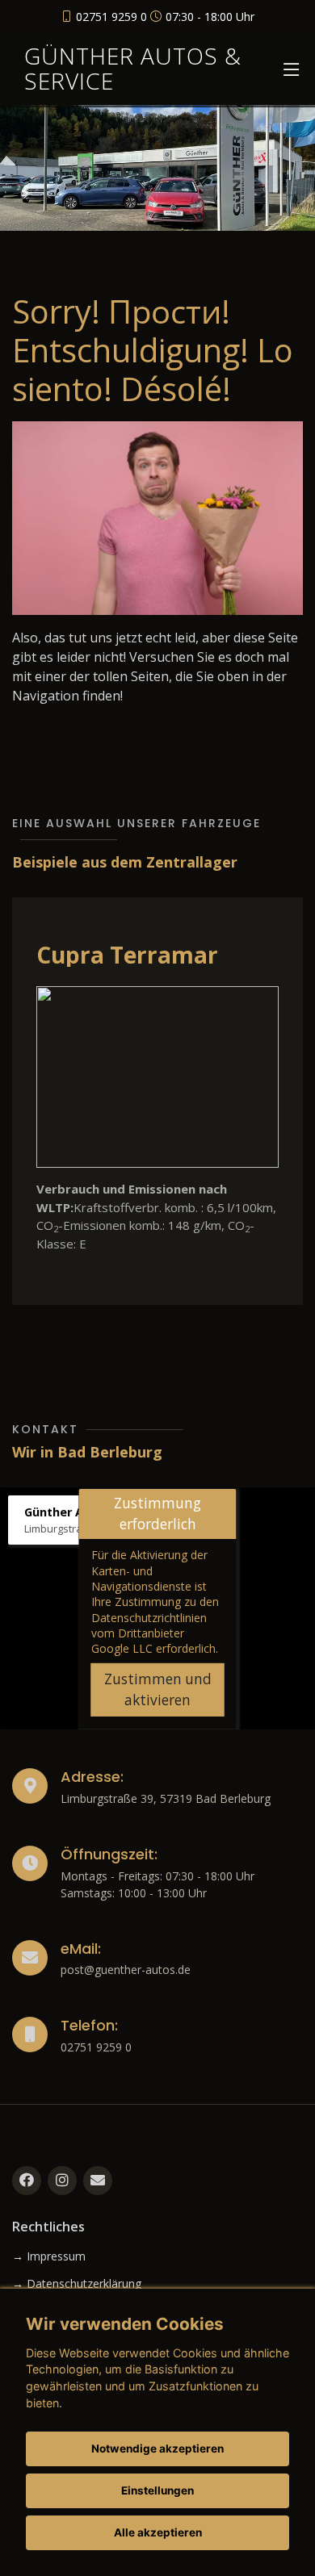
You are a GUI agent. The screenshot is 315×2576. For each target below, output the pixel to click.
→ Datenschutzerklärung (77, 2284)
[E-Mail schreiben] (98, 2181)
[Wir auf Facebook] (27, 2181)
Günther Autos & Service (133, 68)
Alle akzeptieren (158, 2532)
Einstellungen (157, 2490)
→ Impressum (49, 2256)
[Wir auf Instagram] (62, 2181)
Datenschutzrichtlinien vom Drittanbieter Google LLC (149, 1633)
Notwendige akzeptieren (157, 2448)
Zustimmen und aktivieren (158, 1689)
